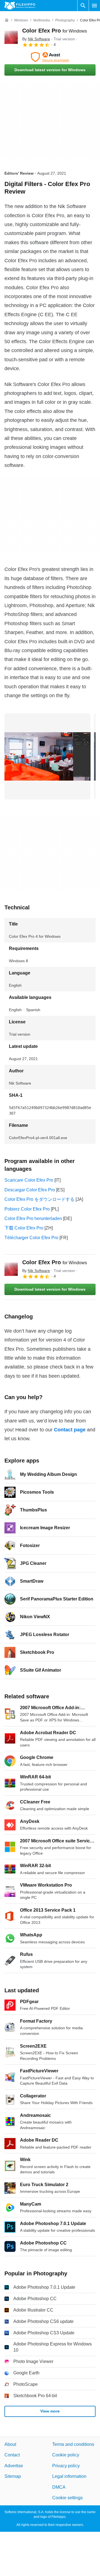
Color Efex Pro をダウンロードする (39, 1199)
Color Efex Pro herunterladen (33, 1218)
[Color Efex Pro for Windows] (11, 37)
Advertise (14, 2466)
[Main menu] (94, 6)
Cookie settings (67, 2498)
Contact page (70, 1430)
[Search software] (83, 6)
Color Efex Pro (55, 31)
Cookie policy (66, 2455)
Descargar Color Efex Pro (30, 1190)
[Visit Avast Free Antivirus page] (50, 57)
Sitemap (13, 2476)
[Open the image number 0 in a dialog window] (47, 756)
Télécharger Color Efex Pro (31, 1238)
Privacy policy (66, 2466)
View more (50, 2411)
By (36, 39)
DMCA (59, 2487)
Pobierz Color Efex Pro (27, 1209)
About (10, 2444)
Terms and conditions (73, 2444)
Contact (12, 2455)
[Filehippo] (20, 6)
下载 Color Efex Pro (24, 1228)
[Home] (7, 20)
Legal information (69, 2476)
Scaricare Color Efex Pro (29, 1180)
